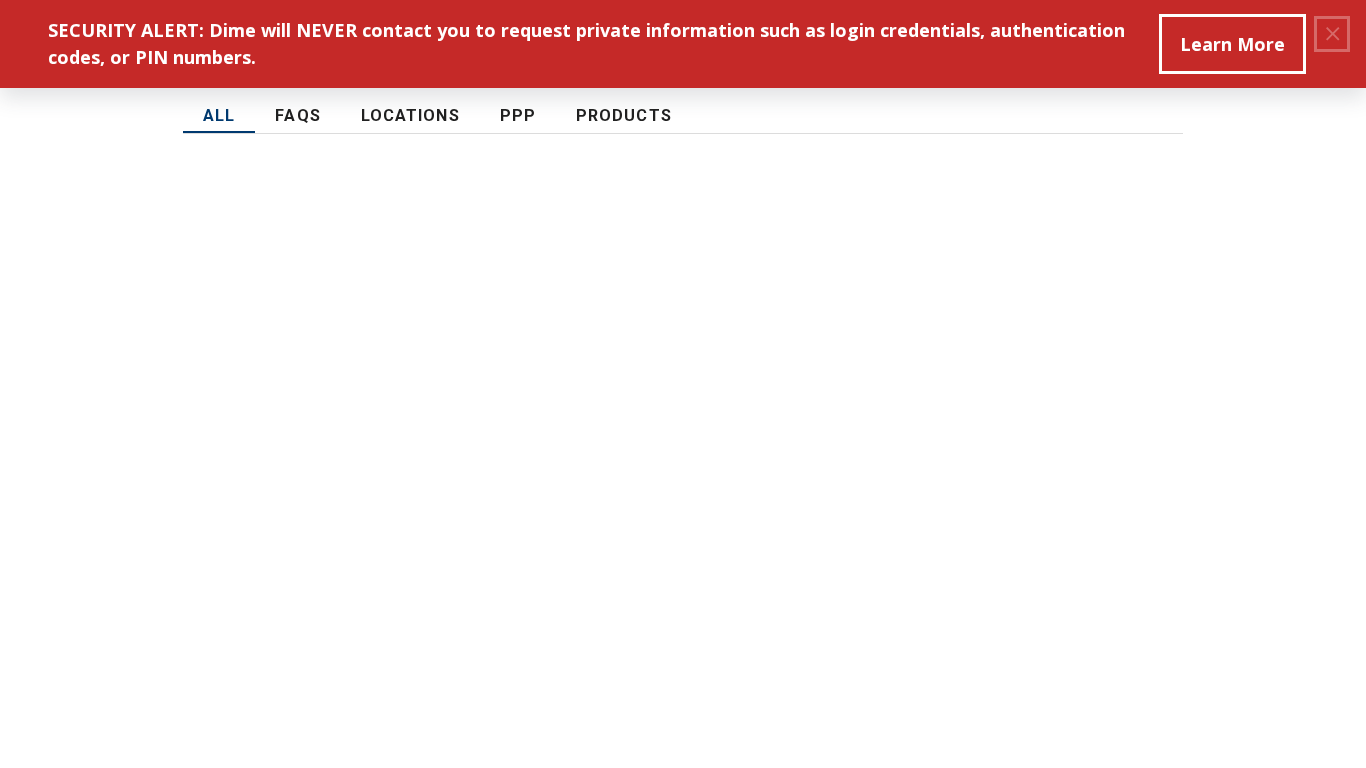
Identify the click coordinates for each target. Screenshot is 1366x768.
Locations (410, 115)
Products (624, 115)
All (219, 115)
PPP (518, 115)
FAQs (297, 115)
